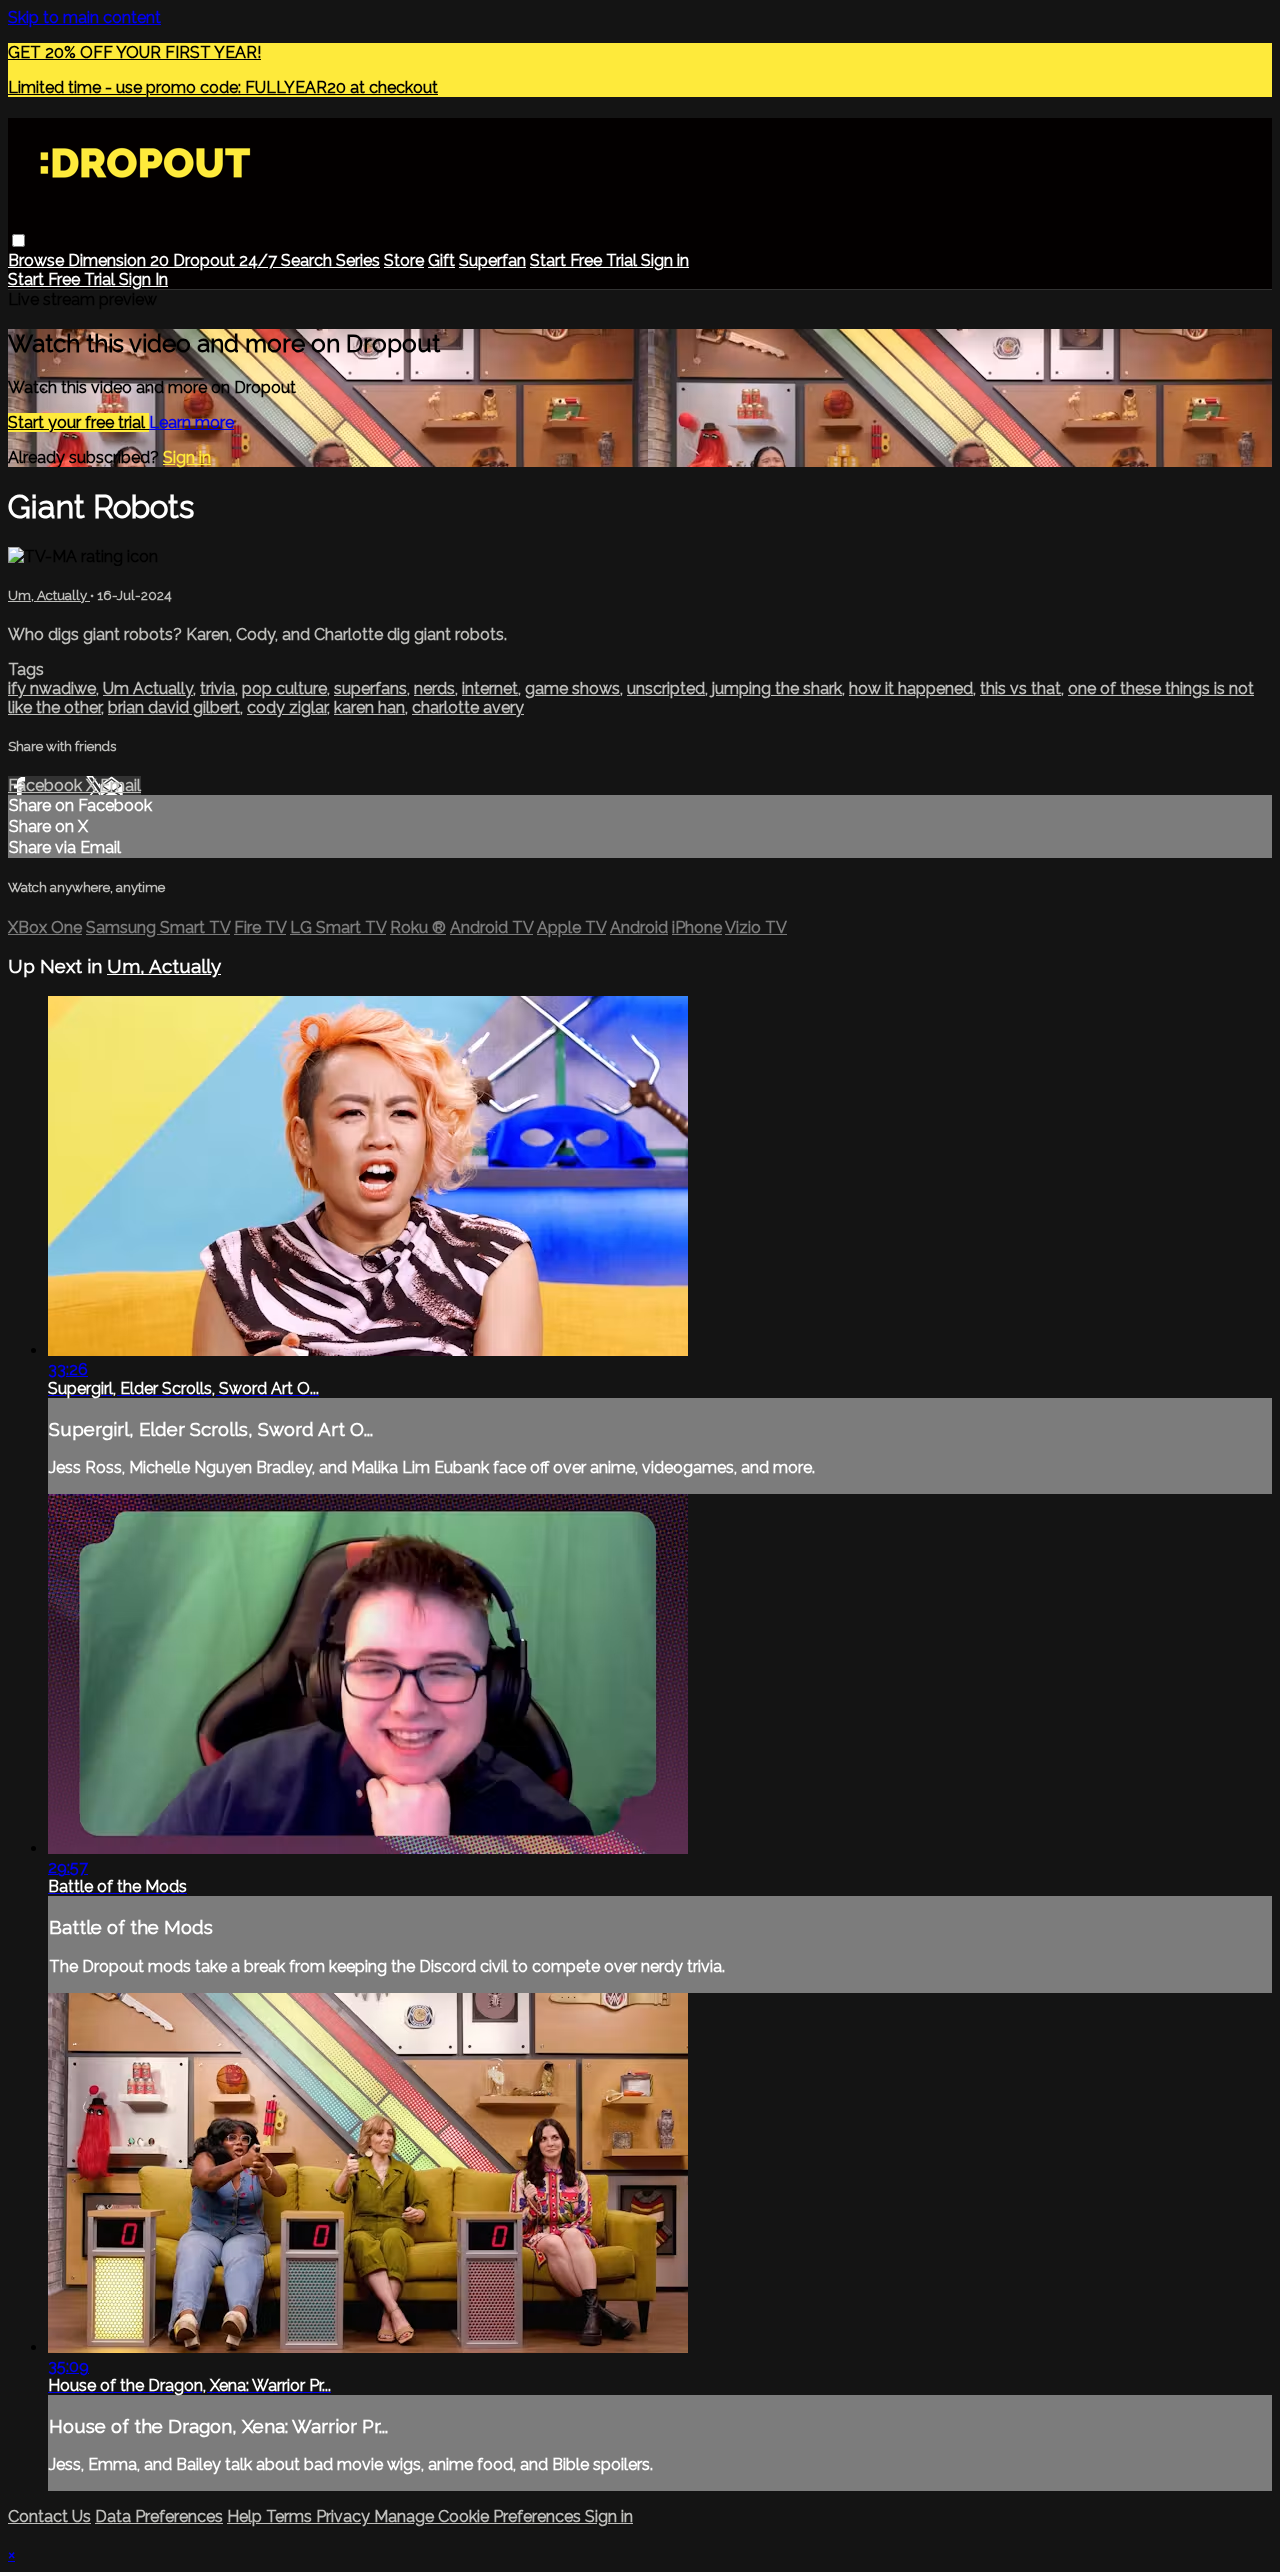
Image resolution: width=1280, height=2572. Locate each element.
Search (308, 260)
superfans (370, 688)
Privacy (345, 2516)
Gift (441, 260)
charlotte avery (468, 707)
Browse (38, 260)
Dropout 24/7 (227, 260)
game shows (572, 688)
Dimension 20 (120, 260)
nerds (434, 688)
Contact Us (49, 2516)
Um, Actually (49, 595)
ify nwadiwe (52, 688)
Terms (291, 2516)
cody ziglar (287, 707)
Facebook (47, 785)
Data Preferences (159, 2516)
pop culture (284, 688)
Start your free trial (78, 422)
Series (358, 260)
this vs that (1020, 688)
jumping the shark (777, 688)
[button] (18, 240)
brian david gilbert (174, 707)
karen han (369, 707)
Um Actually (148, 688)
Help (246, 2516)
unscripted (666, 688)
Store (404, 260)
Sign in (665, 260)
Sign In (143, 279)
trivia (217, 688)
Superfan (492, 260)
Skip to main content (84, 17)
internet (490, 688)
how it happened (911, 688)
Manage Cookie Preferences (479, 2516)
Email (120, 785)
